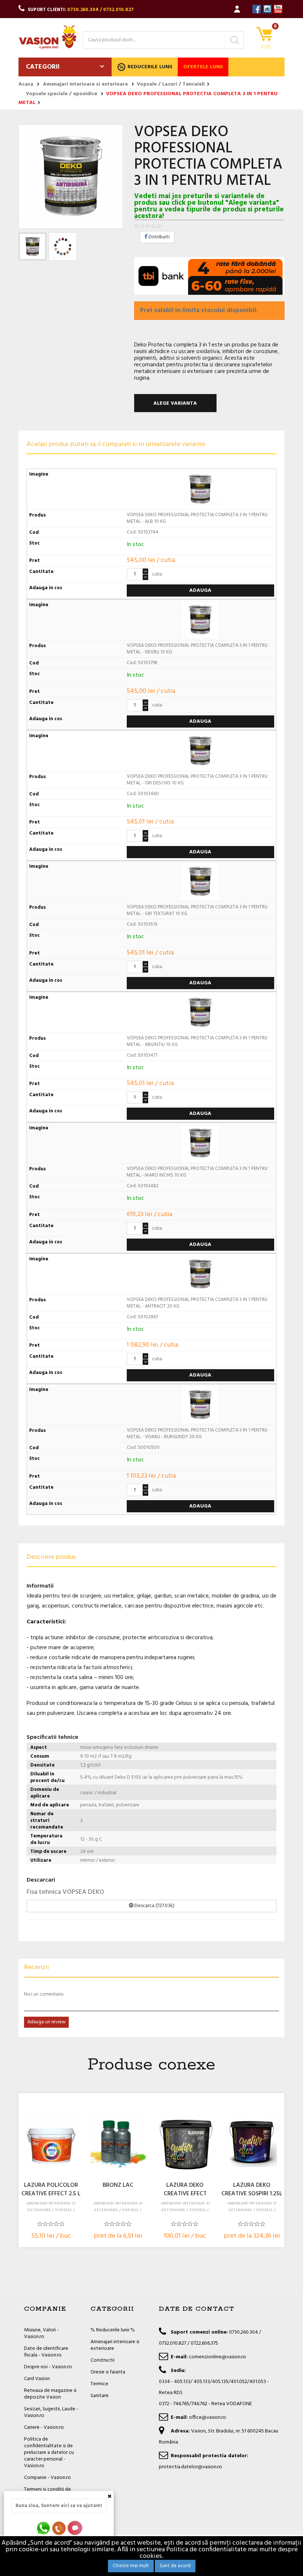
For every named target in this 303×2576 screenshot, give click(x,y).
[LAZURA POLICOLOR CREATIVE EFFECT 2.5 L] (51, 2142)
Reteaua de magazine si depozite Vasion (50, 2394)
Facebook (257, 9)
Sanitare (100, 2396)
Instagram (267, 9)
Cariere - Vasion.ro (44, 2427)
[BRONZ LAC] (118, 2142)
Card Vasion (37, 2379)
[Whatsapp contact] (44, 2528)
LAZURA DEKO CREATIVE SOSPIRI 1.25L (252, 2190)
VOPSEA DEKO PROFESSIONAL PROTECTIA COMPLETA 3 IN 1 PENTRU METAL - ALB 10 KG (197, 518)
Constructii (103, 2360)
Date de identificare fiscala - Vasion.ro (46, 2352)
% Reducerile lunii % (113, 2330)
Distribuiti (159, 237)
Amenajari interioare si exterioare (115, 2345)
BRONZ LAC (118, 2186)
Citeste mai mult (131, 2566)
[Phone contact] (60, 2528)
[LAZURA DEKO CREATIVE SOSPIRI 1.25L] (252, 2142)
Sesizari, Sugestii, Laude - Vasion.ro (51, 2412)
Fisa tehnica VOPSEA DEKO (65, 1892)
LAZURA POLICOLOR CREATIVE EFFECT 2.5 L (51, 2190)
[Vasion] (48, 37)
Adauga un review (46, 2022)
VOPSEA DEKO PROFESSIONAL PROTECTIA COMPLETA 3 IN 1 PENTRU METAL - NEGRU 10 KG (197, 649)
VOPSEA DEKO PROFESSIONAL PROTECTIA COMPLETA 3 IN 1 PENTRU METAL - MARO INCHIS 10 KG (197, 1172)
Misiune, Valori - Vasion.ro (41, 2333)
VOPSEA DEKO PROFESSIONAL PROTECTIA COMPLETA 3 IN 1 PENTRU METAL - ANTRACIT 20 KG (197, 1303)
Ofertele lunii (203, 67)
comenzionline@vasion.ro (217, 2357)
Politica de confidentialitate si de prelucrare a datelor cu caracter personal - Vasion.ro (49, 2453)
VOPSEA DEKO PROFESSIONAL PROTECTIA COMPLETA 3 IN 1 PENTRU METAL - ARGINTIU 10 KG (197, 1041)
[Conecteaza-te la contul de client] (237, 9)
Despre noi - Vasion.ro (48, 2367)
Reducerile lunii (150, 67)
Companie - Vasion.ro (47, 2478)
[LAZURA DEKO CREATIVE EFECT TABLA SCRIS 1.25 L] (185, 2142)
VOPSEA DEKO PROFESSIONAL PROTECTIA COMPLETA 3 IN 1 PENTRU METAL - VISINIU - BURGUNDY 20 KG (197, 1434)
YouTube (278, 9)
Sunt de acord (175, 2566)
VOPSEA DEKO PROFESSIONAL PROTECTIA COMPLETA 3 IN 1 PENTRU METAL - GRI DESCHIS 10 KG (197, 780)
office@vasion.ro (207, 2418)
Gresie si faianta (108, 2372)
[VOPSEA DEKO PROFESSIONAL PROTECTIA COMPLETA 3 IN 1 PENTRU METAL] (33, 246)
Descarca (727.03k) (154, 1906)
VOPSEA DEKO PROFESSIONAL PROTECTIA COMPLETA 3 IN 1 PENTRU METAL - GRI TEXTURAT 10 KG (197, 910)
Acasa (26, 84)
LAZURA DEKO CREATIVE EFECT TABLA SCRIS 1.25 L (185, 2190)
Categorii (43, 67)
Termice (99, 2384)
